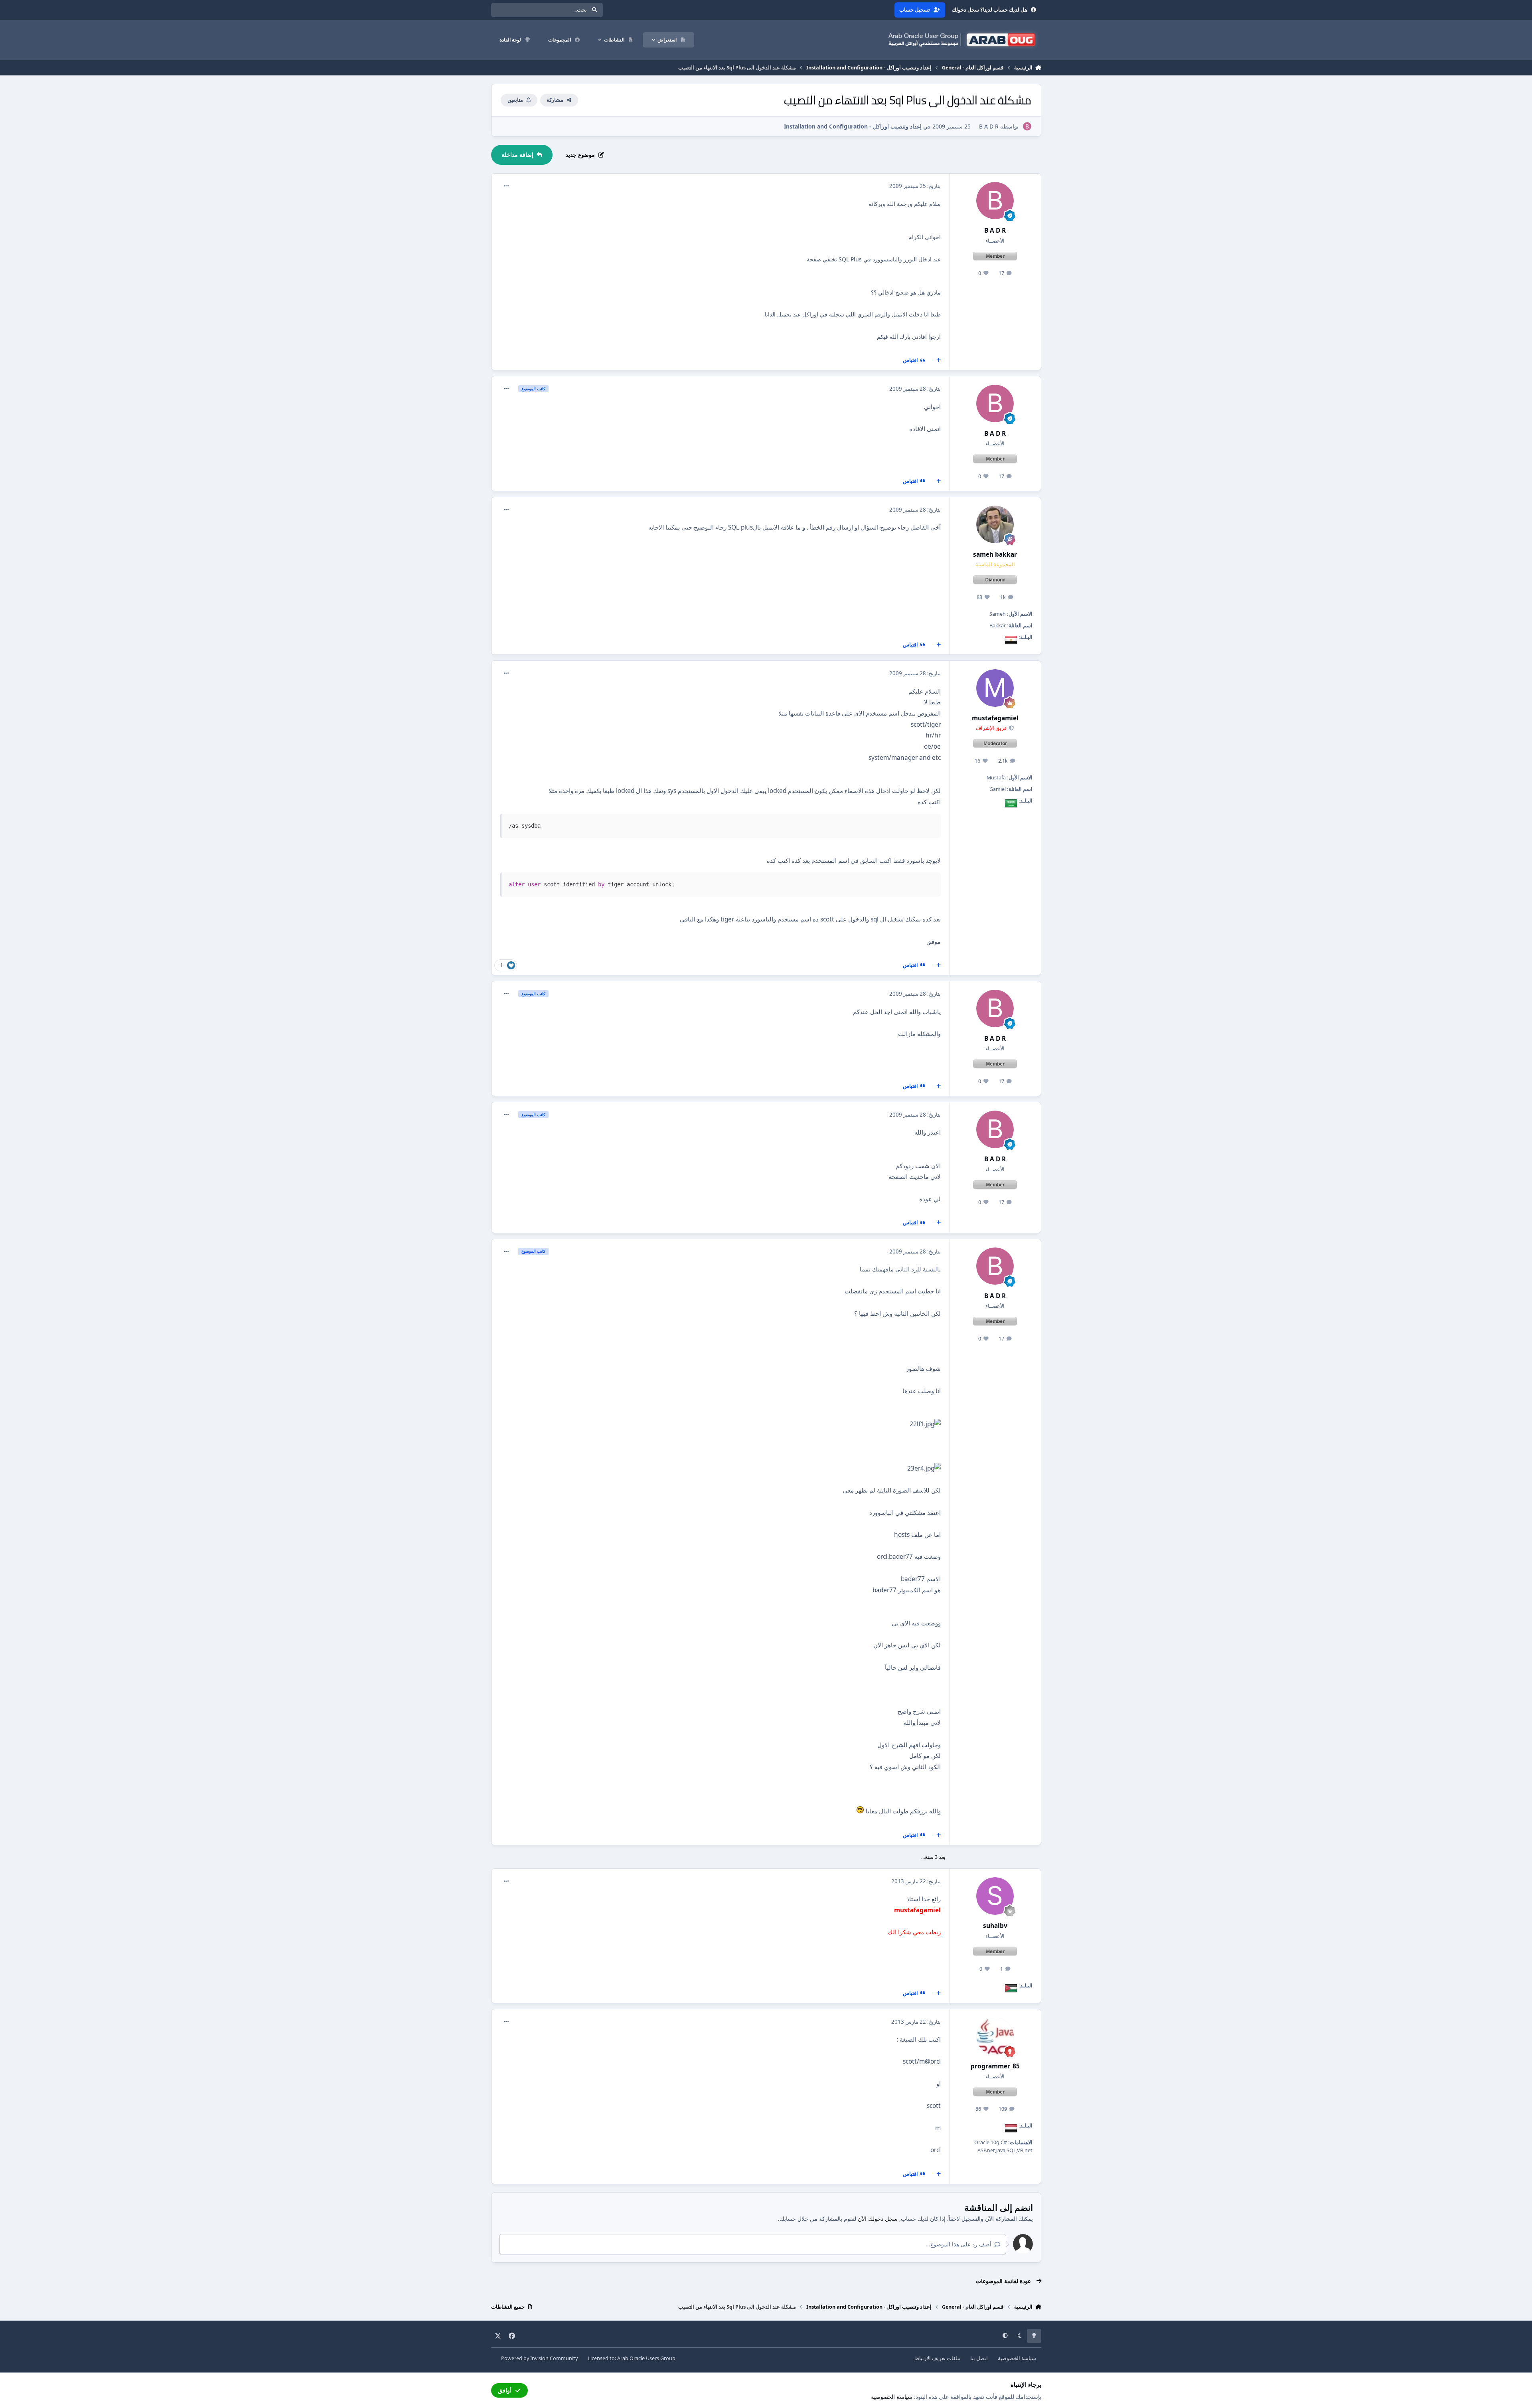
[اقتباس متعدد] (938, 360)
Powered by (539, 2358)
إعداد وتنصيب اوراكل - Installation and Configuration (853, 126)
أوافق (505, 2390)
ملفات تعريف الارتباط (937, 2358)
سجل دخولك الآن (878, 2219)
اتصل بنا (979, 2358)
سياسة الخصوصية (1017, 2358)
